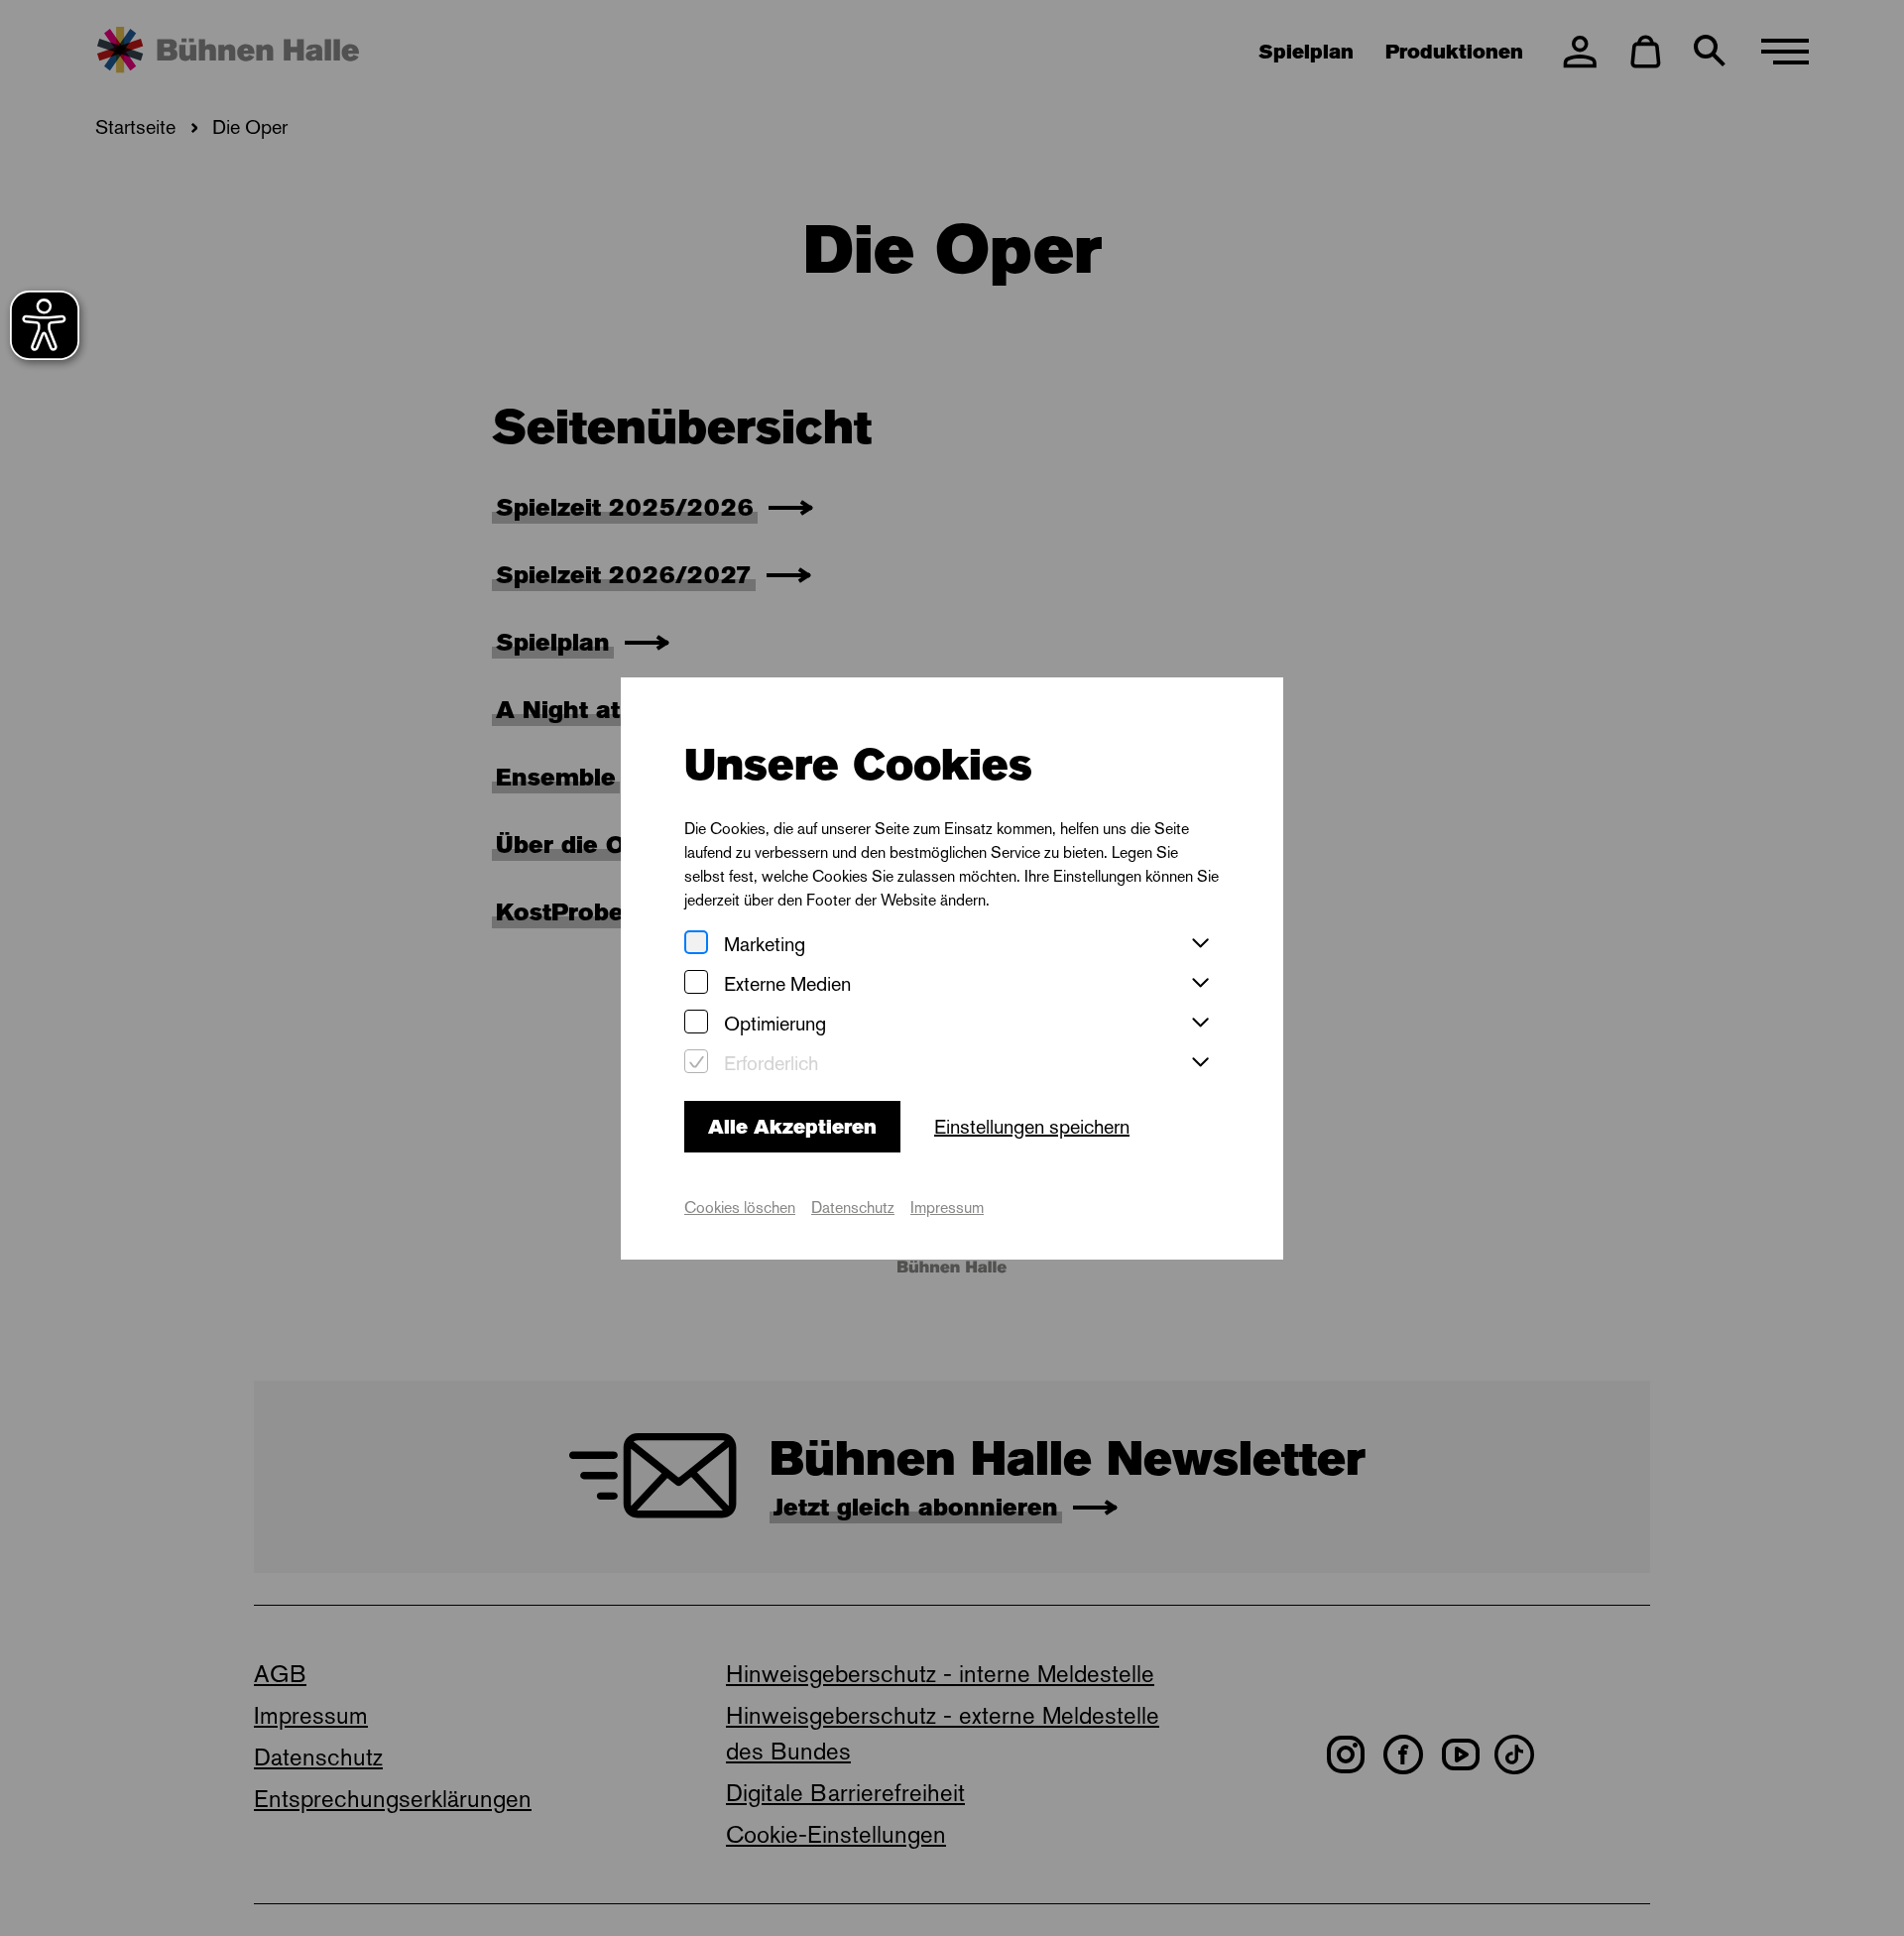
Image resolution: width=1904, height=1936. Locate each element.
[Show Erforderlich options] (1200, 1063)
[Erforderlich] (696, 1063)
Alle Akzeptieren (792, 1127)
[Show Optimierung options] (1200, 1024)
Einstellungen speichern (1032, 1127)
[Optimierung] (696, 1023)
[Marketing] (696, 944)
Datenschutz (853, 1208)
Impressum (947, 1208)
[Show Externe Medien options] (1200, 984)
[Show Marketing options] (1200, 944)
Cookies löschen (740, 1208)
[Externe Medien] (696, 983)
